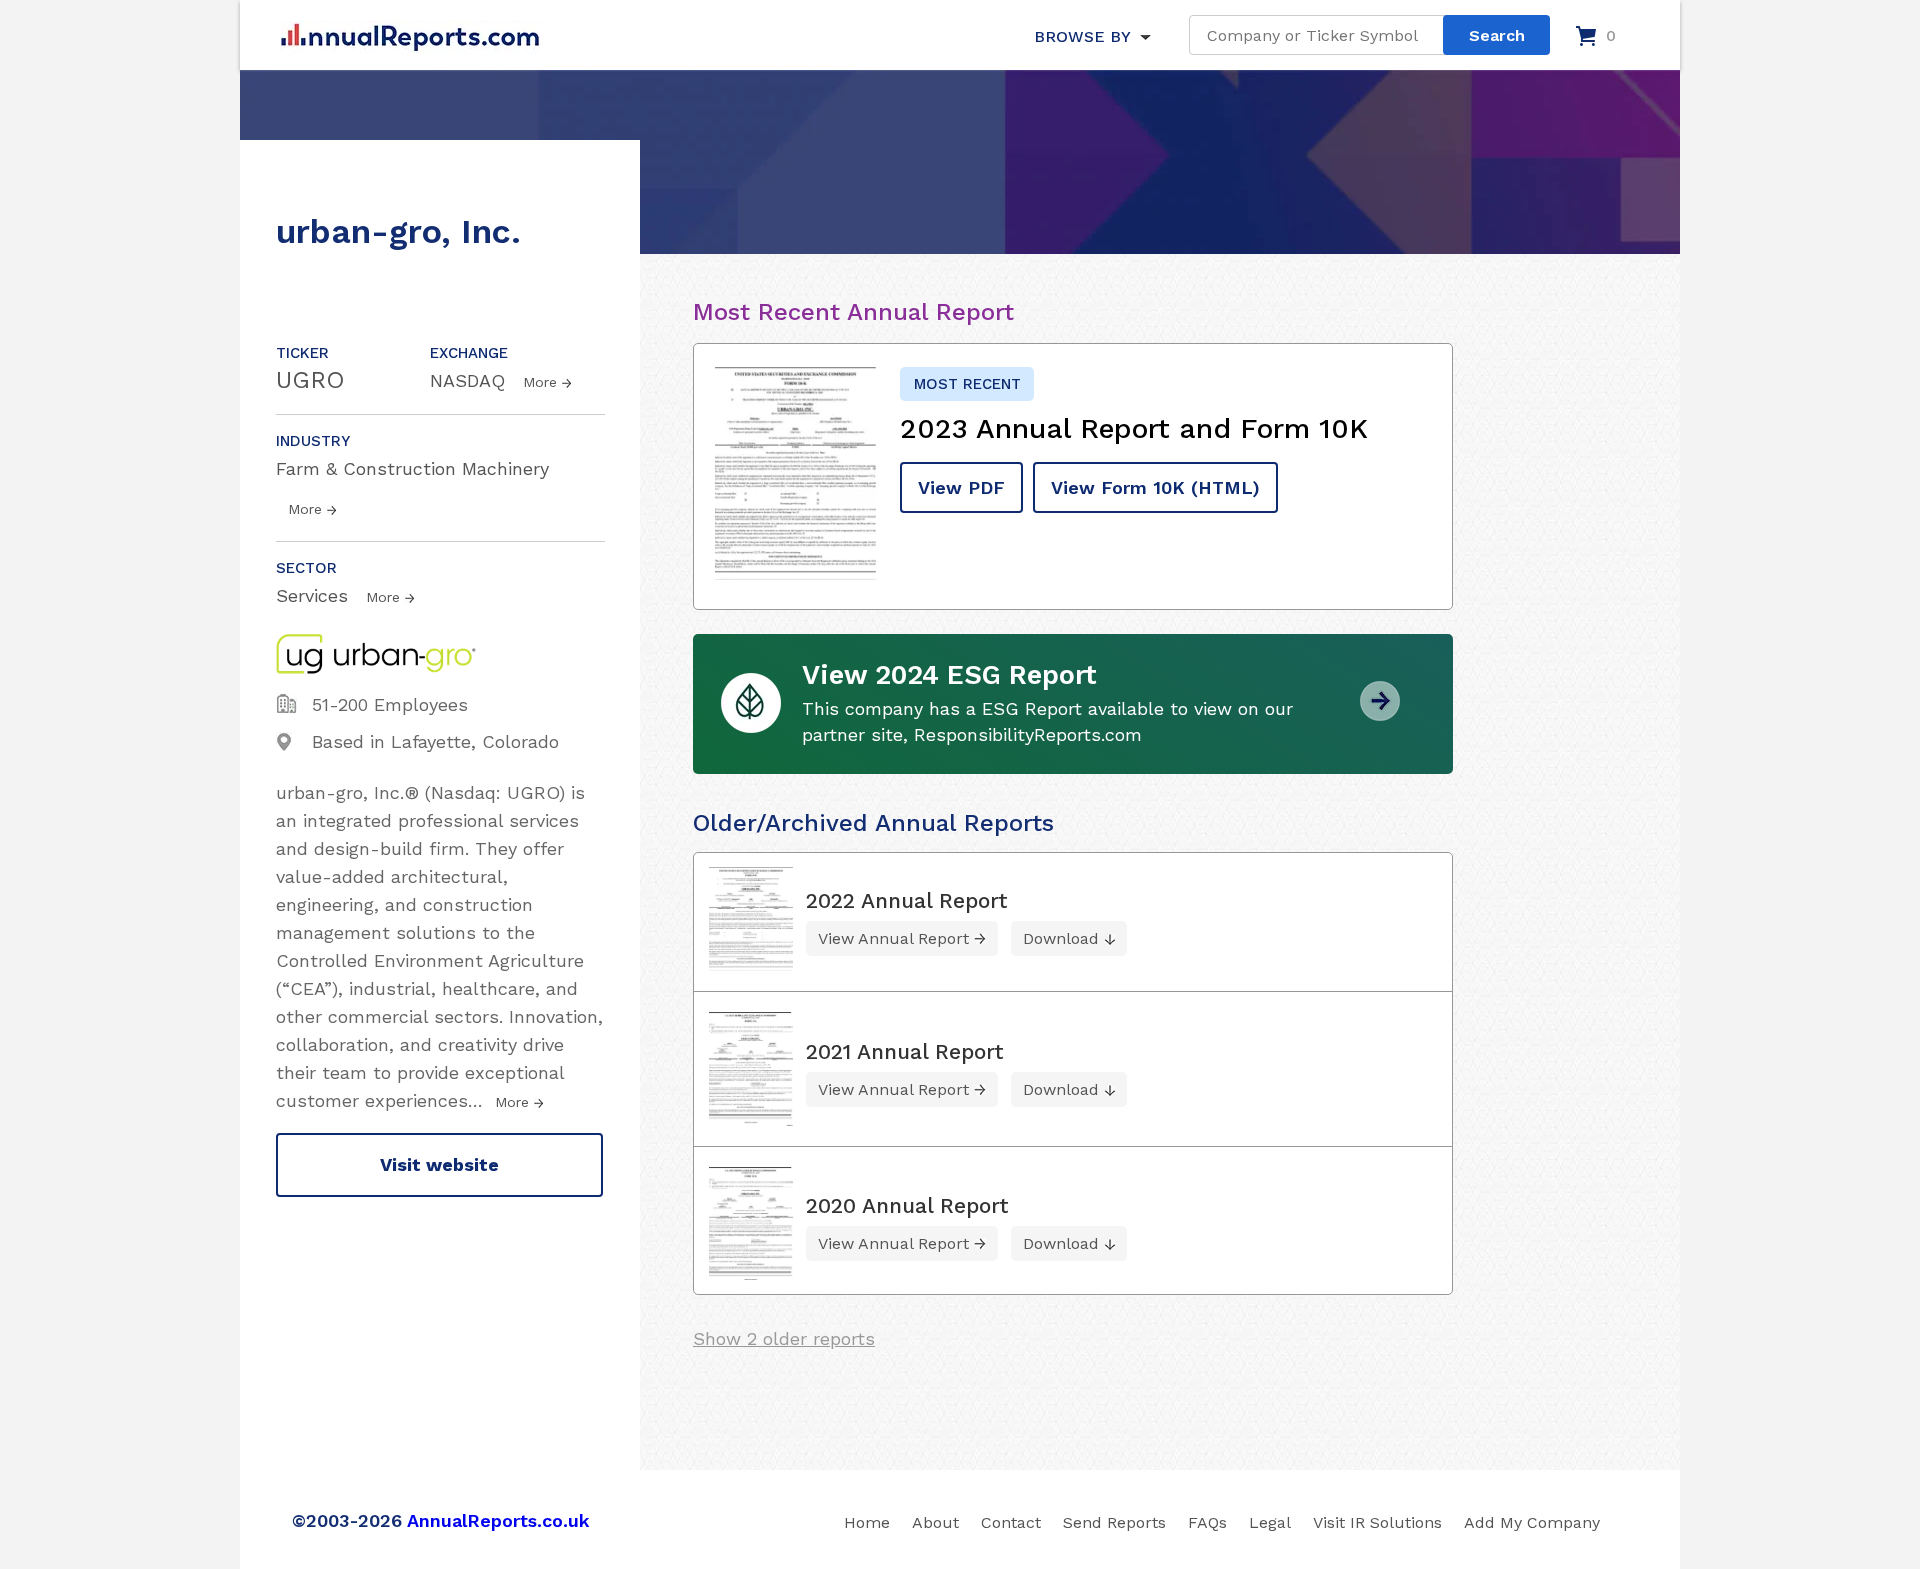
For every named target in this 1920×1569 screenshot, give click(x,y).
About (935, 1522)
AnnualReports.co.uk (498, 1520)
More (540, 382)
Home (867, 1522)
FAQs (1207, 1522)
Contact (1011, 1522)
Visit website (439, 1164)
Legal (1270, 1522)
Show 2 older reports (784, 1338)
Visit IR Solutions (1377, 1522)
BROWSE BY (1082, 36)
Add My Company (1532, 1522)
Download (1061, 938)
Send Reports (1114, 1522)
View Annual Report (893, 938)
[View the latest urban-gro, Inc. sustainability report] (1380, 713)
